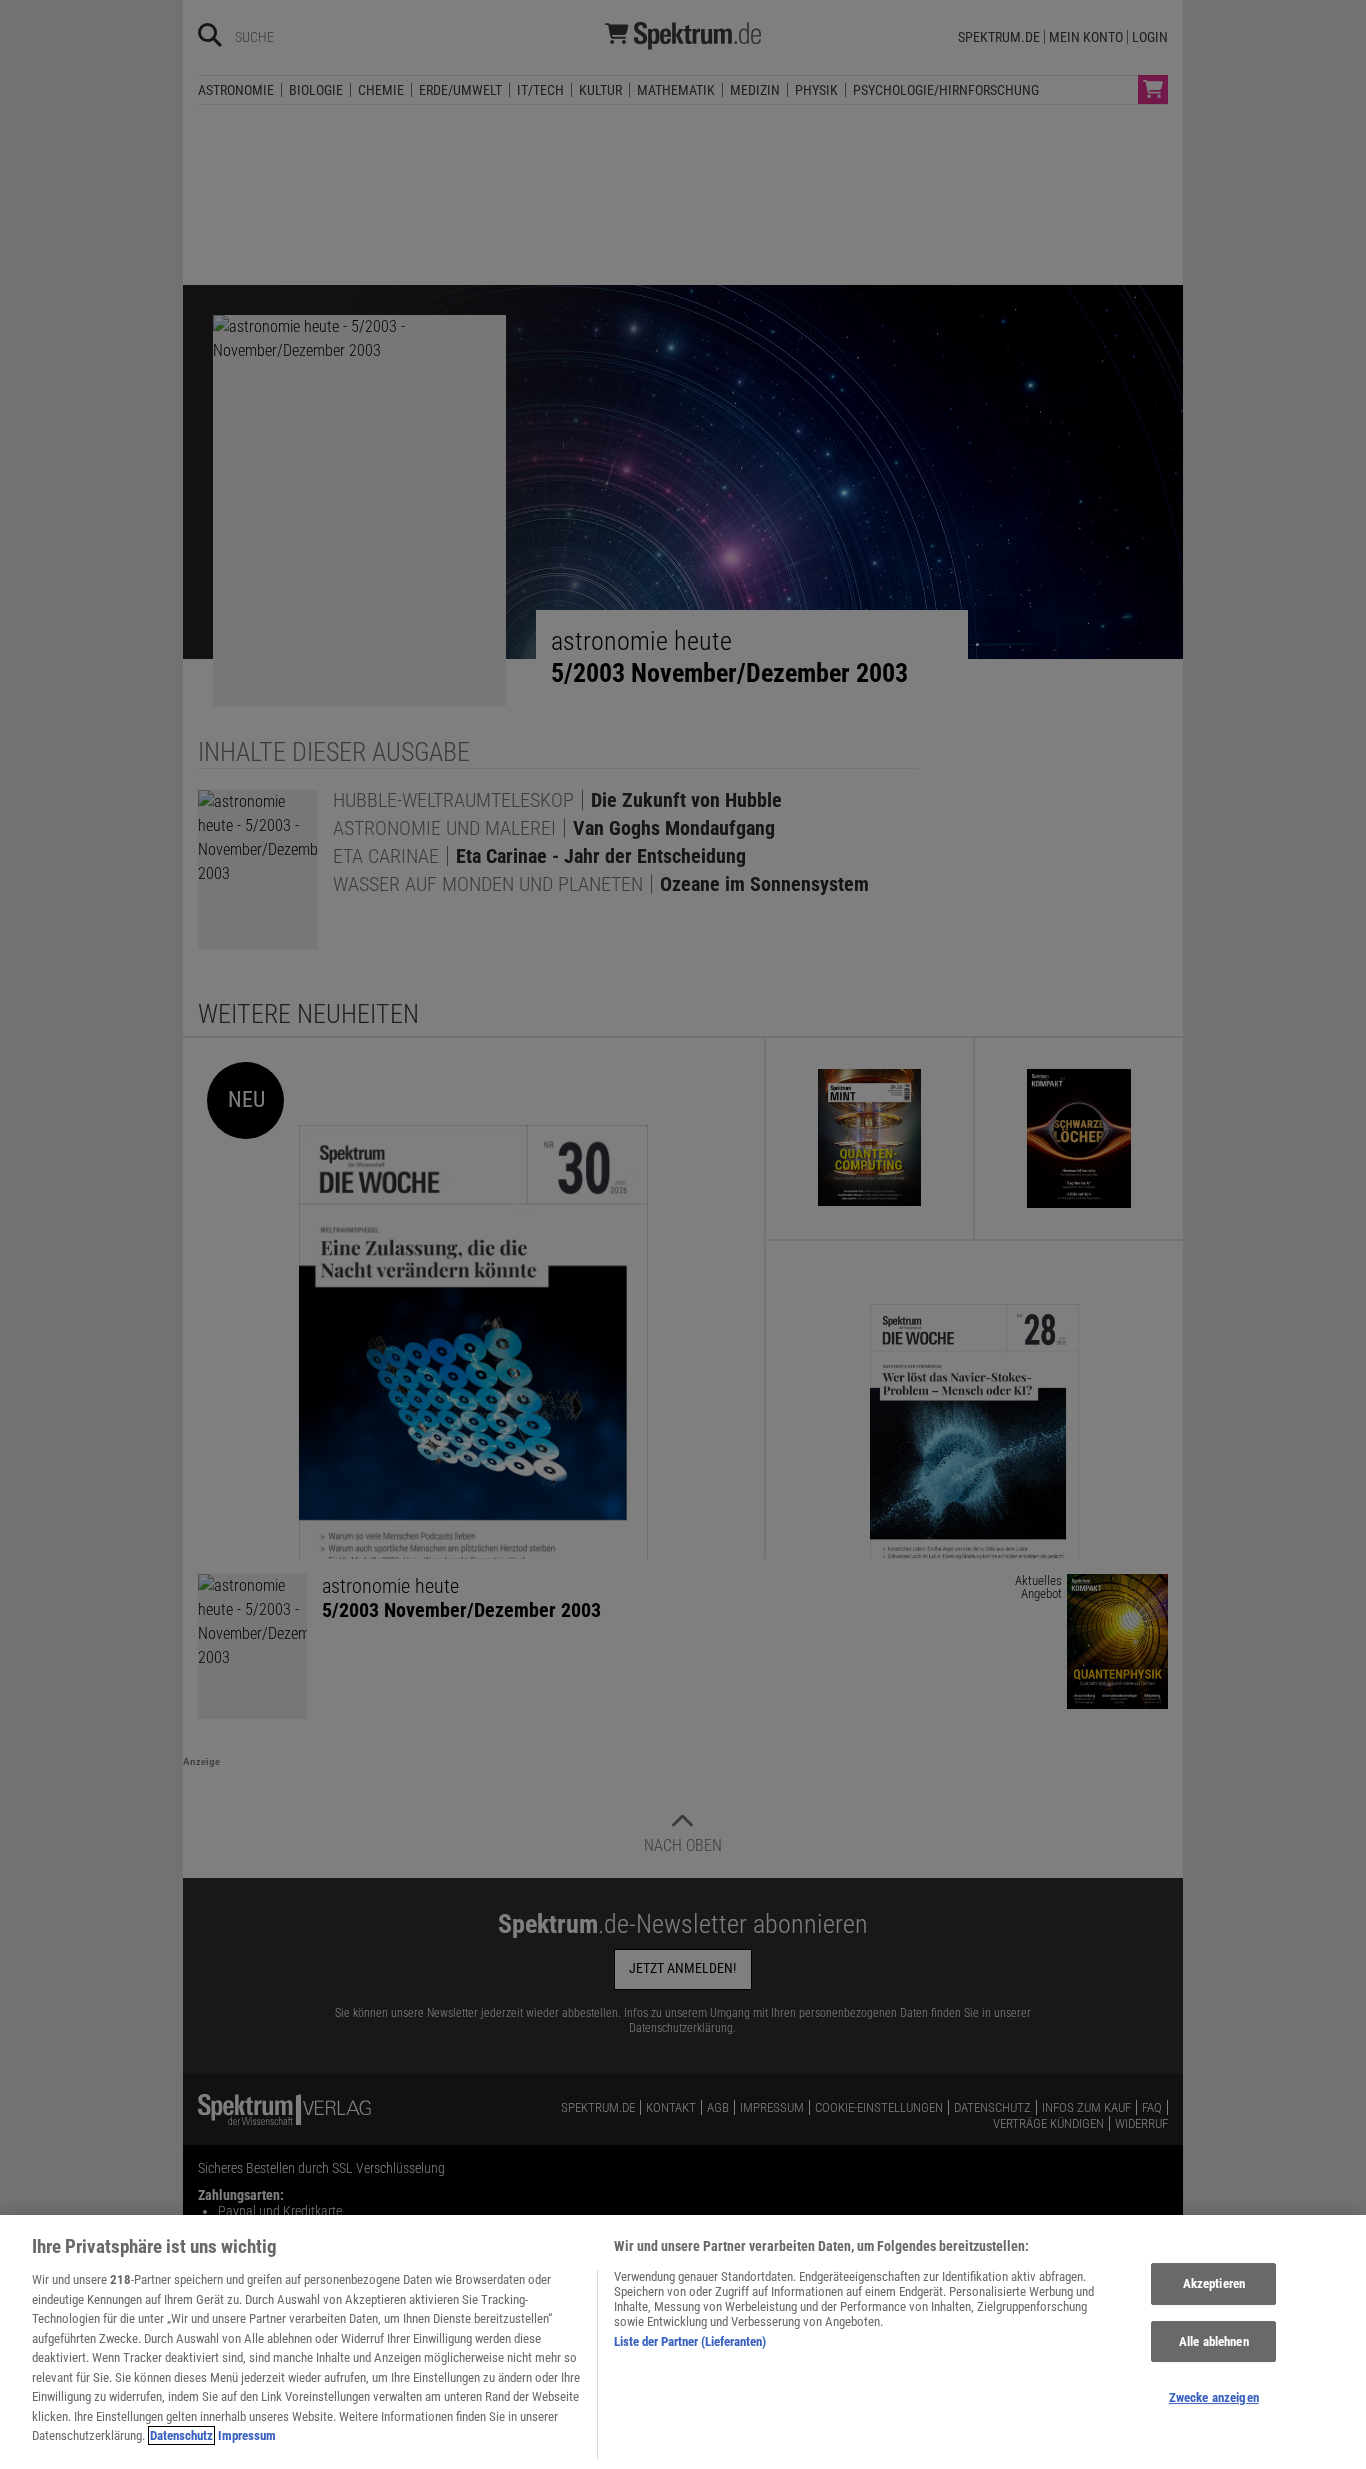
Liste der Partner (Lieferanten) (690, 2341)
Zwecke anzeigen (1214, 2398)
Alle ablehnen (1214, 2341)
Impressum (247, 2435)
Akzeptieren (1214, 2283)
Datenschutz (181, 2435)
